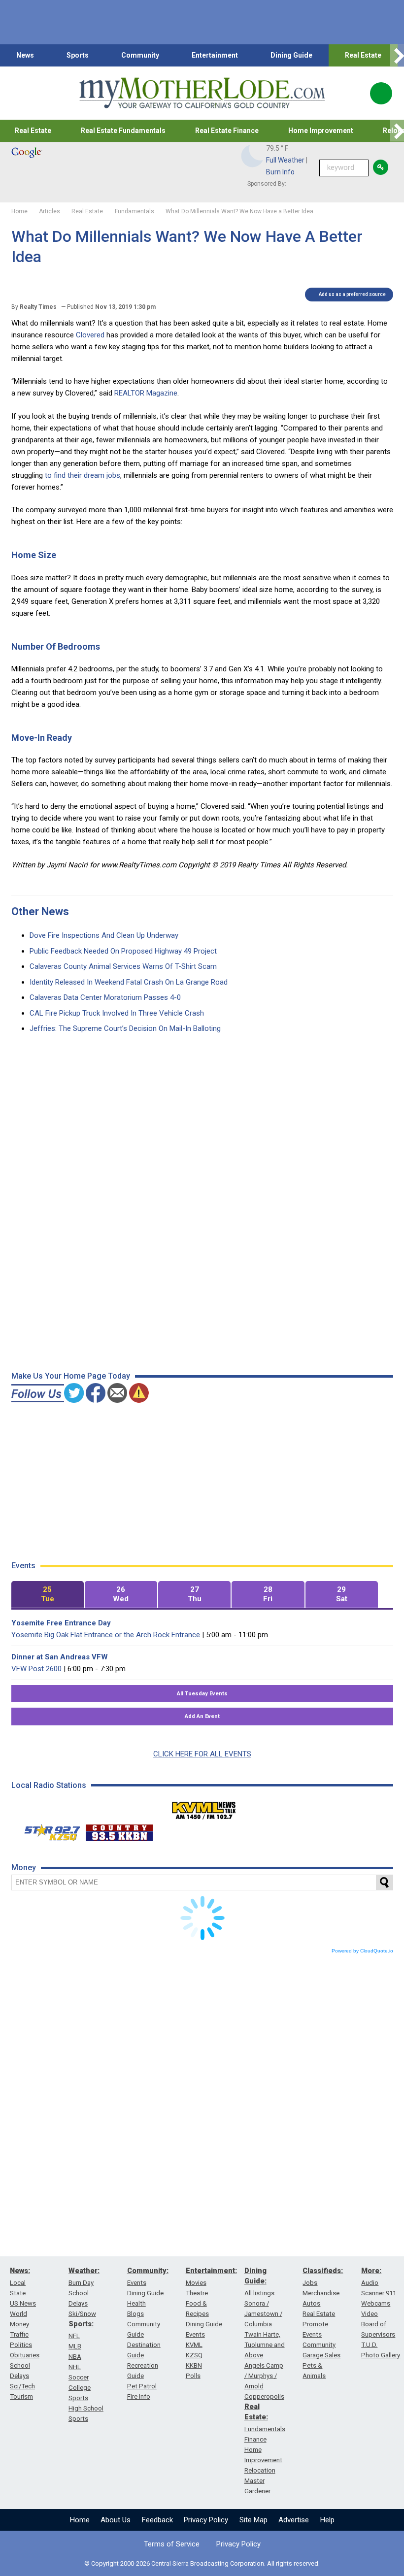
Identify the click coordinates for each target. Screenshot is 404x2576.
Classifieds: (323, 2271)
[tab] (48, 1595)
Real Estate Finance (227, 131)
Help (327, 2520)
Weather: (84, 2271)
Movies (196, 2283)
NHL (75, 2367)
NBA (75, 2357)
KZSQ (194, 2355)
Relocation (260, 2470)
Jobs (310, 2283)
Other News (40, 911)
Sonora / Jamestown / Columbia (263, 2314)
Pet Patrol (142, 2386)
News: (20, 2271)
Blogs (135, 2314)
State (18, 2293)
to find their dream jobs (83, 475)
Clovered (90, 335)
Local (18, 2283)
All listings (259, 2293)
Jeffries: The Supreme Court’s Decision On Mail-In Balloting (125, 1028)
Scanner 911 (379, 2293)
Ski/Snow (82, 2314)
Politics (21, 2345)
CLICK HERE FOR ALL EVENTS (202, 1754)
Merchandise (321, 2293)
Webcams (376, 2303)
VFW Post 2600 (36, 1669)
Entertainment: (211, 2271)
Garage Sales (321, 2355)
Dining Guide (291, 55)
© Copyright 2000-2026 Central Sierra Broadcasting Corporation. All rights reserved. (202, 2563)
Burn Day (81, 2283)
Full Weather (285, 160)
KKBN (194, 2365)
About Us (116, 2520)
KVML (194, 2345)
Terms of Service (172, 2544)
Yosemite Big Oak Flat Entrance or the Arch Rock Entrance (106, 1635)
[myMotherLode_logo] (202, 93)
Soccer (79, 2377)
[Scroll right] (397, 55)
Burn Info (280, 172)
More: (371, 2271)
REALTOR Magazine (146, 393)
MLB (75, 2346)
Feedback (157, 2520)
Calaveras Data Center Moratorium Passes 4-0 (105, 997)
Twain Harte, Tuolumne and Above (265, 2345)
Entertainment (215, 55)
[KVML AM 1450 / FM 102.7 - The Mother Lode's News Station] (204, 1808)
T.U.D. (369, 2345)
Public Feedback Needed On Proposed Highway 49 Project (123, 951)
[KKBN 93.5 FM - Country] (119, 1830)
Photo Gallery (381, 2355)
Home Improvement (321, 131)
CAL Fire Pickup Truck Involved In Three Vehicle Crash (117, 1013)
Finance (255, 2439)
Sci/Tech (22, 2386)
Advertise (294, 2520)
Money (19, 2324)
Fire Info (139, 2396)
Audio (370, 2283)
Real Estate (363, 55)
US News (23, 2303)
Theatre (197, 2293)
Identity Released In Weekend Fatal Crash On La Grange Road (129, 982)
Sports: (81, 2324)
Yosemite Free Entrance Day (61, 1623)
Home (80, 2520)
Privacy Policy (206, 2520)
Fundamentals (265, 2429)
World (18, 2314)
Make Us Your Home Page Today (71, 1376)
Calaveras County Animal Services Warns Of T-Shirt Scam (123, 966)
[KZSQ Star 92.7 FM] (48, 1830)
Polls (193, 2376)
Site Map (253, 2520)
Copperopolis (264, 2396)
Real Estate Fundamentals (123, 131)
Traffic (19, 2334)
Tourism (21, 2396)
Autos (311, 2303)
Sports (78, 55)
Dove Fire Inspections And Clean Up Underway (104, 935)
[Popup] (381, 93)
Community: (148, 2271)
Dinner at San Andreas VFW (60, 1657)
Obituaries (25, 2355)
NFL (74, 2336)
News (25, 55)
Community (140, 55)
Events (137, 2283)
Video (370, 2314)
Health (136, 2303)
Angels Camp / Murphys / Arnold (264, 2376)
